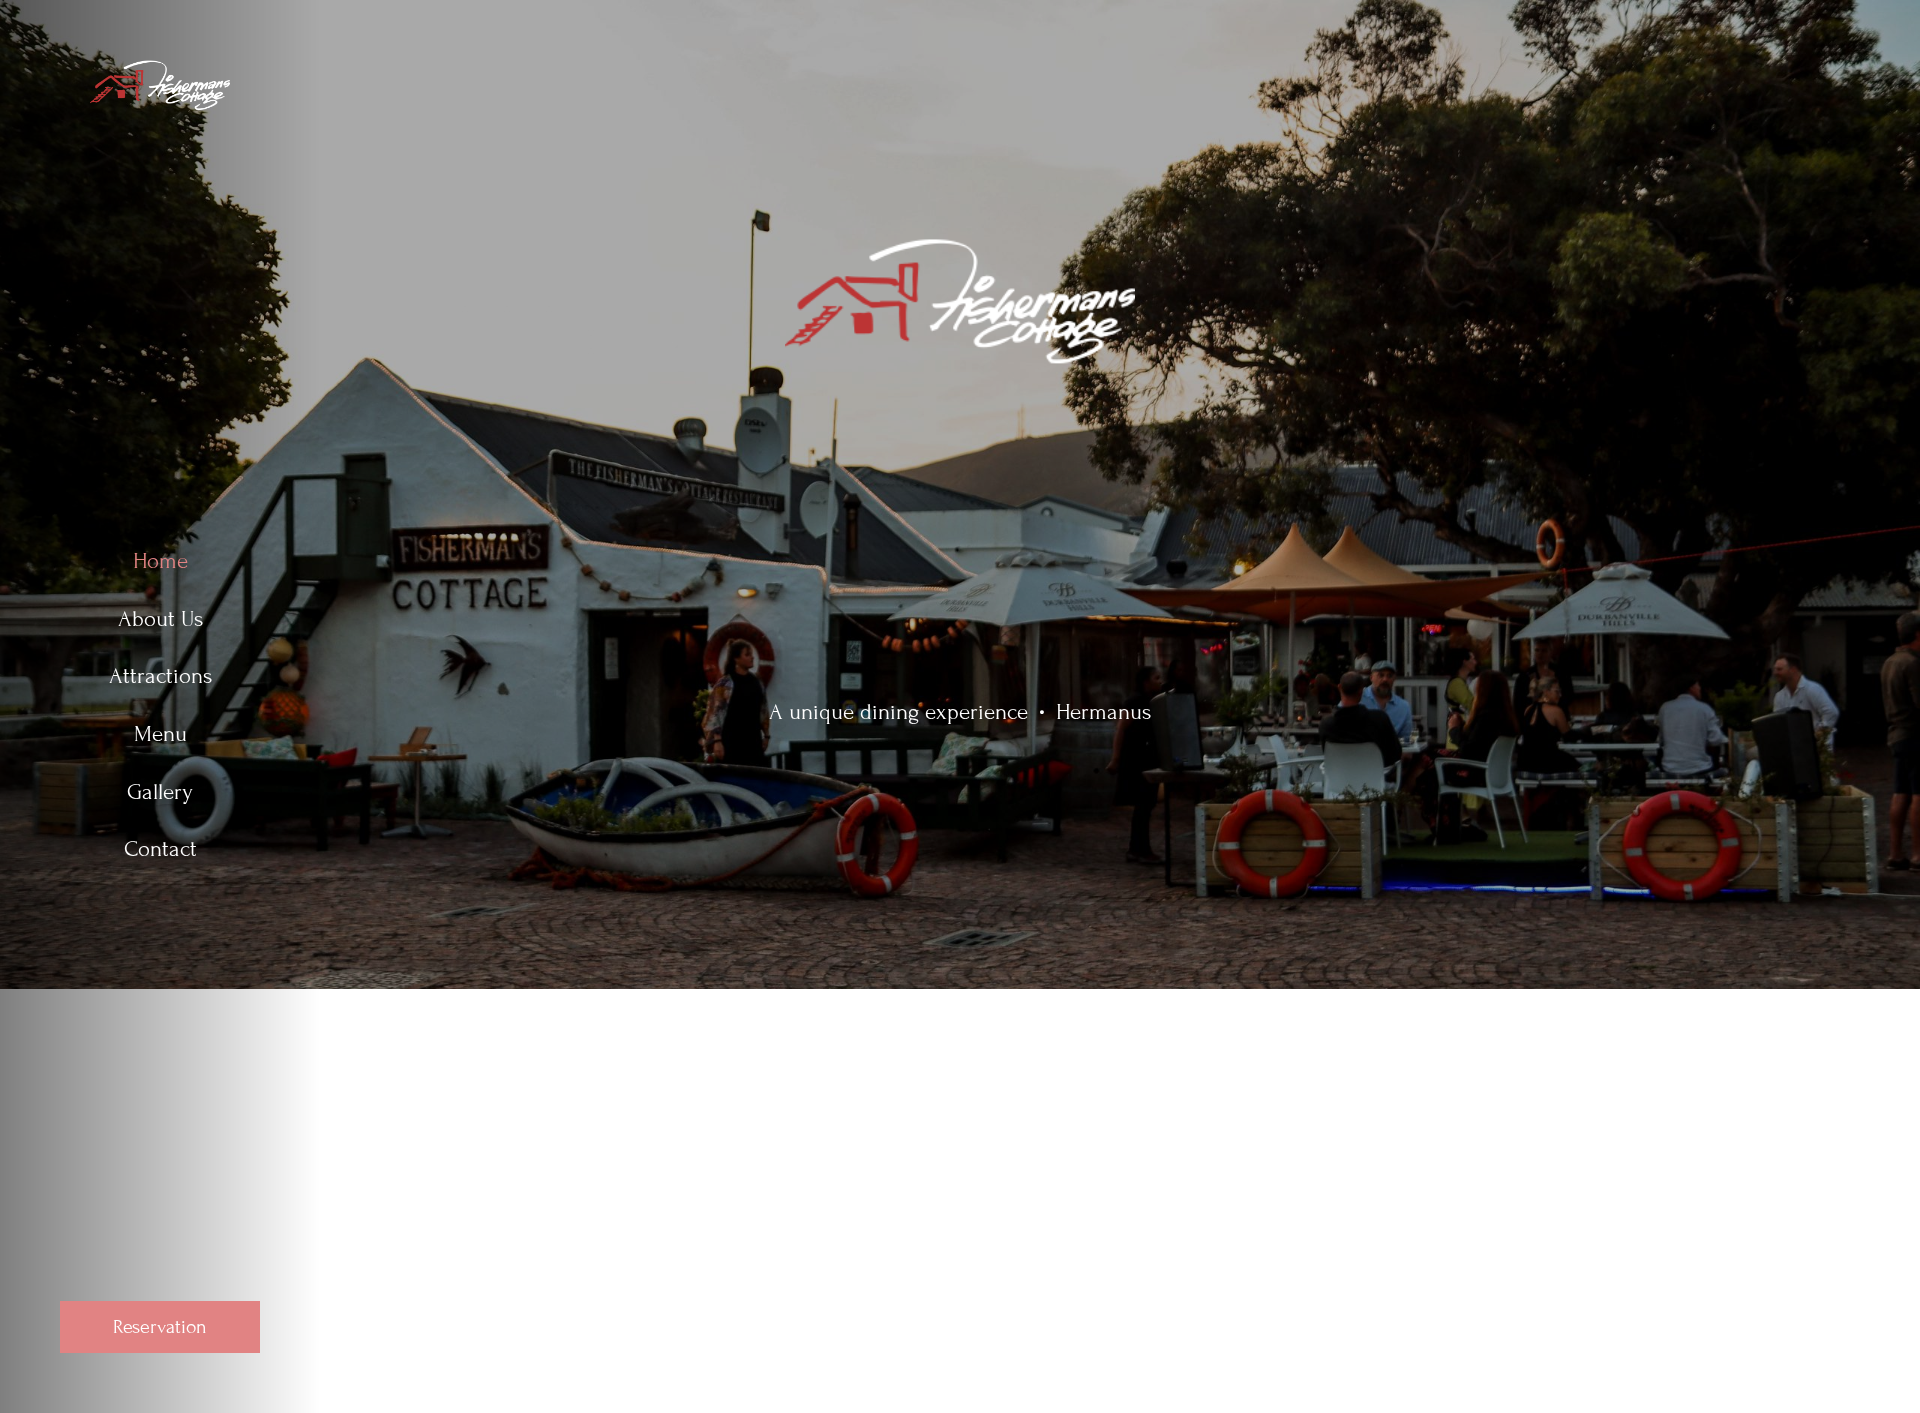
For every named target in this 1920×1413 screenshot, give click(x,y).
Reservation (160, 1326)
